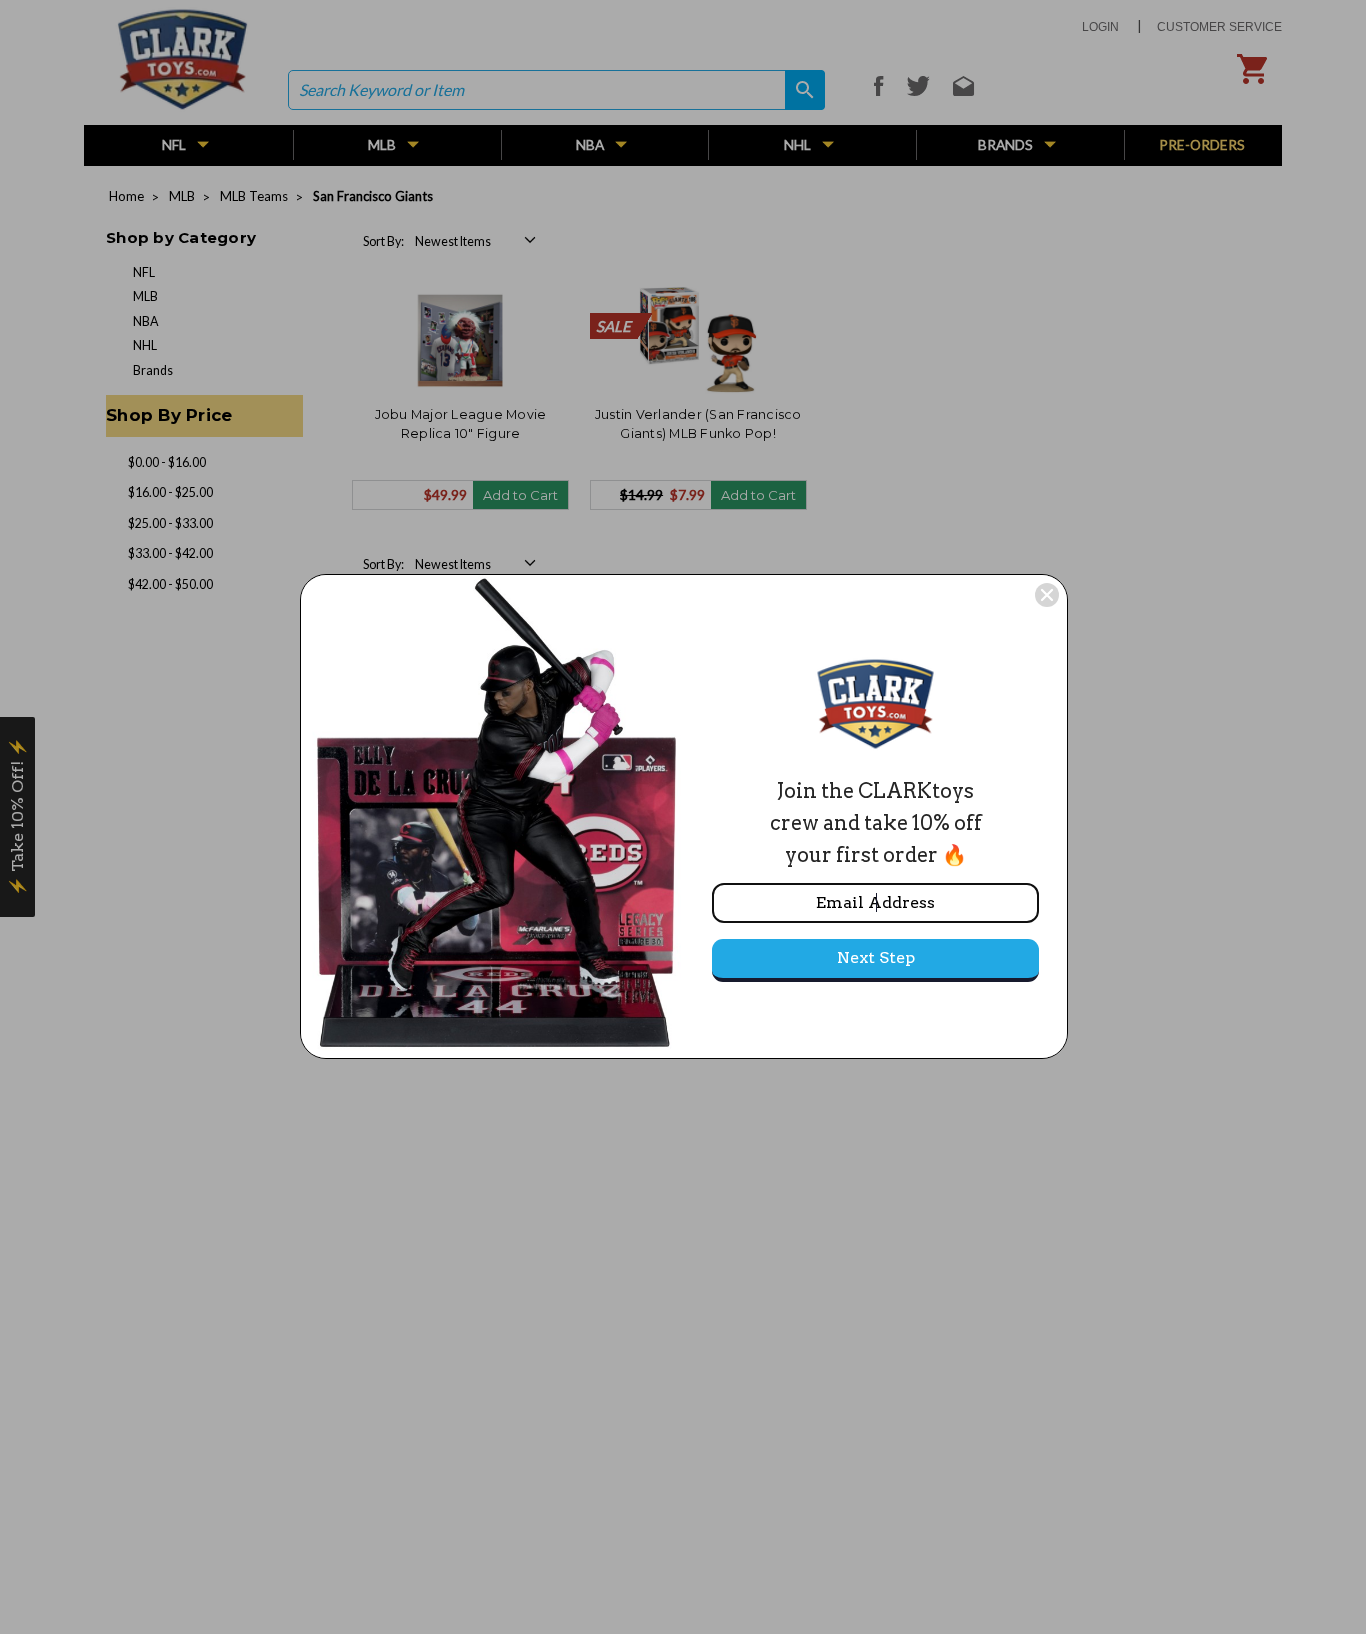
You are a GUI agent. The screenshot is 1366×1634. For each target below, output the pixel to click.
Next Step (876, 957)
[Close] (1047, 595)
